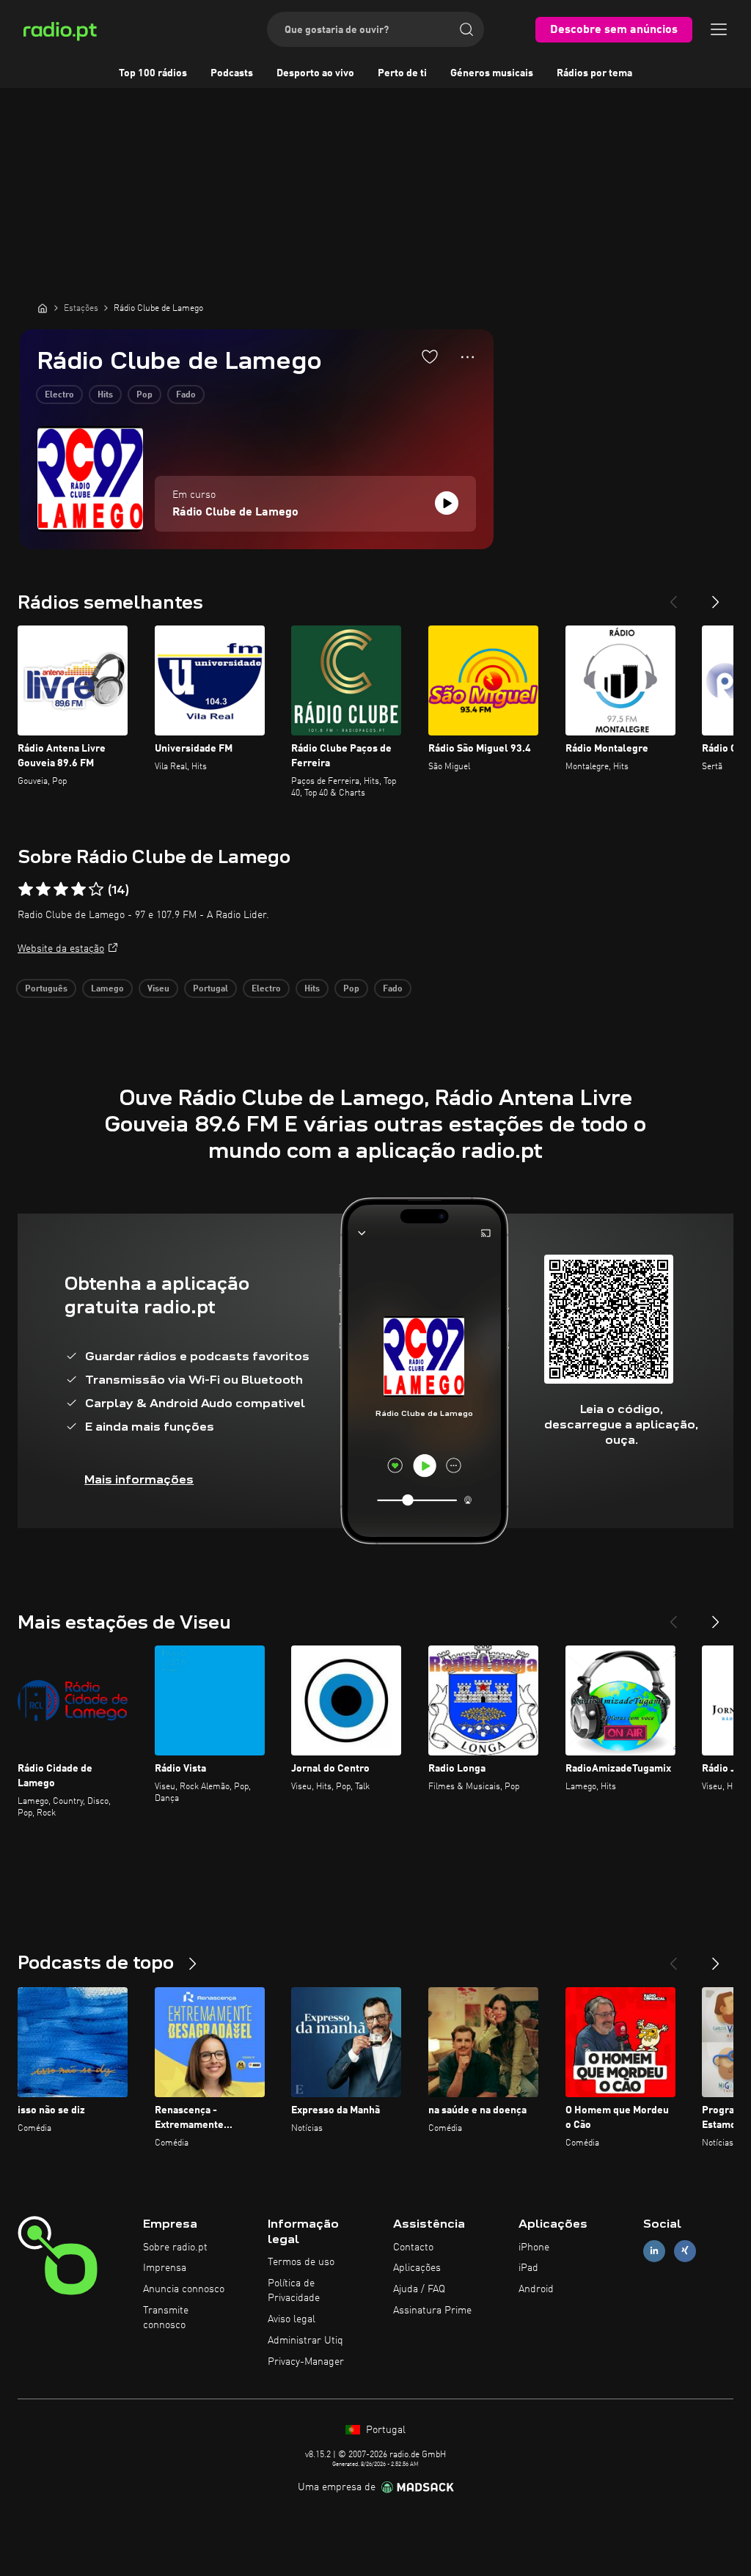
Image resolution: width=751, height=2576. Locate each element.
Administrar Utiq (305, 2341)
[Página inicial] (43, 308)
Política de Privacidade (294, 2291)
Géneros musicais (492, 73)
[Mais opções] (468, 357)
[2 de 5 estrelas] (43, 889)
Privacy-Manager (306, 2362)
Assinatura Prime (432, 2311)
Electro (59, 395)
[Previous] (673, 596)
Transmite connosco (166, 2318)
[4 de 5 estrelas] (78, 889)
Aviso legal (292, 2319)
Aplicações (417, 2268)
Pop (144, 395)
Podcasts (232, 73)
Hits (105, 395)
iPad (528, 2268)
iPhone (534, 2247)
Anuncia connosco (184, 2289)
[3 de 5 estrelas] (61, 889)
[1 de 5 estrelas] (26, 889)
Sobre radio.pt (175, 2247)
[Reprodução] (447, 503)
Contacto (413, 2247)
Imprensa (165, 2268)
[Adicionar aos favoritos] (430, 356)
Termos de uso (301, 2262)
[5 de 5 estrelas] (96, 889)
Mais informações (139, 1479)
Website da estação (61, 949)
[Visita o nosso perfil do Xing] (685, 2251)
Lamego (107, 989)
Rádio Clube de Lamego (235, 513)
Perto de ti (402, 73)
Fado (186, 395)
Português (46, 989)
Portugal (210, 989)
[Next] (716, 596)
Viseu (158, 989)
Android (536, 2289)
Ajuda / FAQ (419, 2289)
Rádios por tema (594, 73)
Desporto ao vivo (315, 73)
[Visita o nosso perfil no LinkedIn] (654, 2251)
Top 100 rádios (153, 73)
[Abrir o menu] (719, 29)
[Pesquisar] (466, 29)
